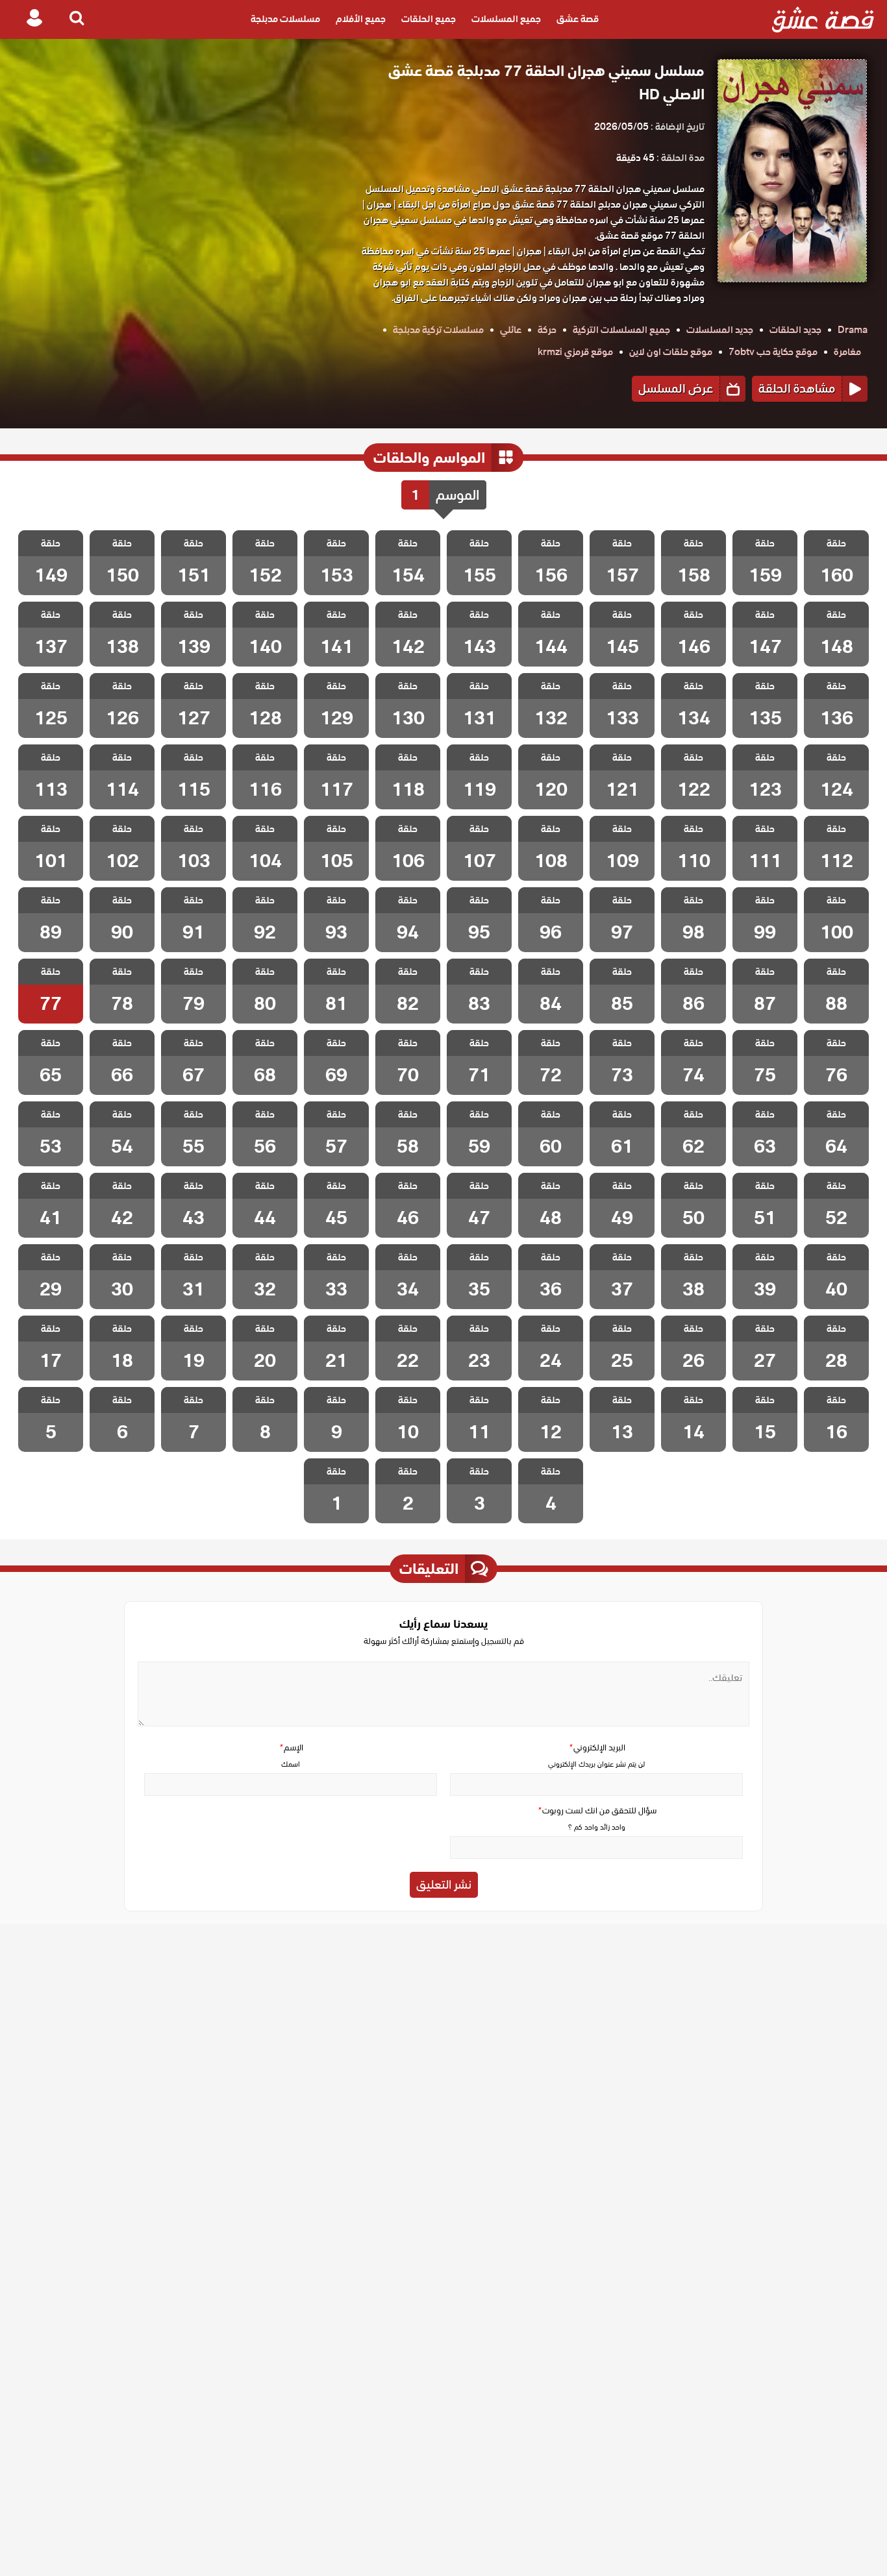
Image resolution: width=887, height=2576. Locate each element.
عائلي (511, 330)
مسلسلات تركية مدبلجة (438, 330)
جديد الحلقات (795, 330)
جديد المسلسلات (720, 330)
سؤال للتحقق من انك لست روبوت (597, 1810)
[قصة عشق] (823, 19)
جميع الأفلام (361, 19)
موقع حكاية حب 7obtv (773, 352)
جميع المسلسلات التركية (621, 330)
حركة (547, 330)
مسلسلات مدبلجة (285, 19)
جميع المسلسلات (506, 19)
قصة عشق (578, 19)
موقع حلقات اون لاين (671, 352)
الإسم (291, 1748)
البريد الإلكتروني (597, 1748)
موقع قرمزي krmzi (575, 352)
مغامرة (847, 352)
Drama (853, 330)
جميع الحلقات (429, 19)
